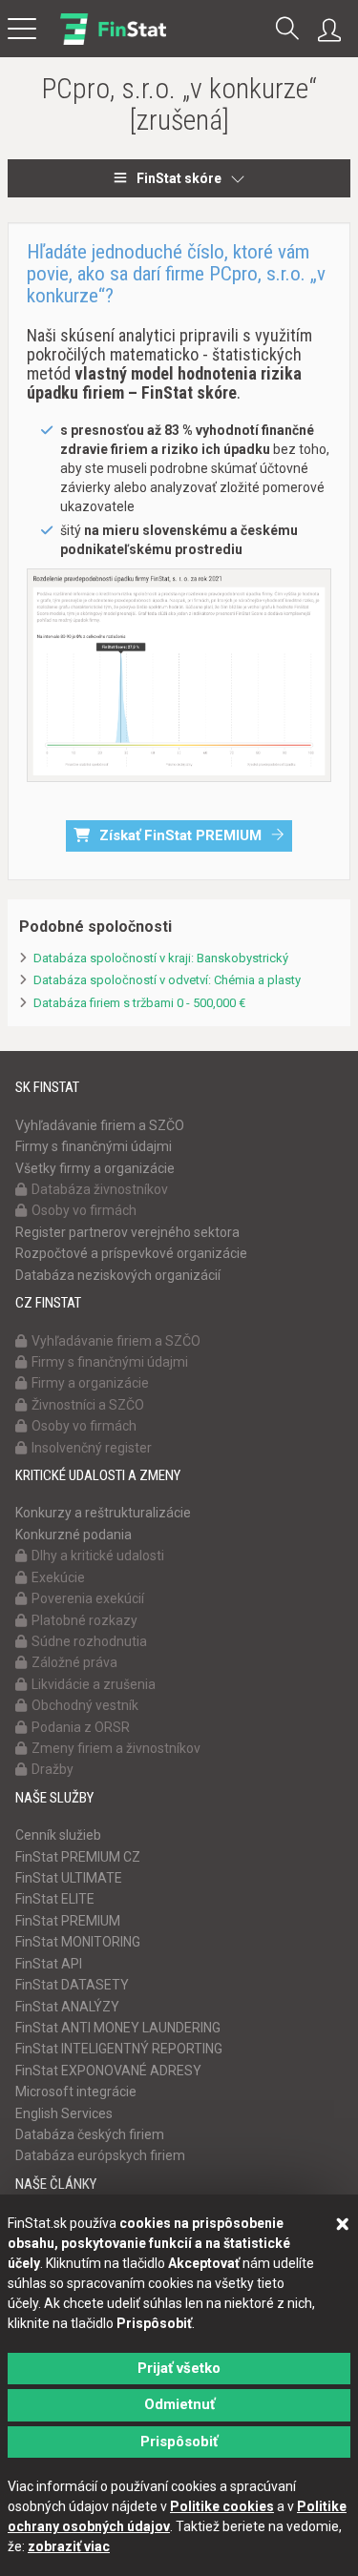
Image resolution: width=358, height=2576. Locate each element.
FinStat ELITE (55, 1899)
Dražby (53, 1769)
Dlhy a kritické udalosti (98, 1556)
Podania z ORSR (81, 1727)
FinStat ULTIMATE (69, 1878)
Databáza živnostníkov (100, 1189)
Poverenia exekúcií (88, 1598)
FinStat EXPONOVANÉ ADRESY (108, 2071)
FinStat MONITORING (78, 1942)
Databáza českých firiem (90, 2134)
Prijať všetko (179, 2368)
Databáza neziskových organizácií (118, 1275)
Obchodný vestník (85, 1705)
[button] (287, 30)
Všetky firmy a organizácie (95, 1168)
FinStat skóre (179, 178)
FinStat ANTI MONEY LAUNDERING (118, 2028)
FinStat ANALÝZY (67, 2007)
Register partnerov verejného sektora (127, 1232)
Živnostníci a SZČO (88, 1405)
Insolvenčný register (92, 1448)
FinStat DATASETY (72, 1985)
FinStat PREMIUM (68, 1921)
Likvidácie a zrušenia (94, 1684)
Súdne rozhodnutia (89, 1641)
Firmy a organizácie (90, 1383)
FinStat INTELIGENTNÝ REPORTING (119, 2049)
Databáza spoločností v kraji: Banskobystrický (161, 958)
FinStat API (49, 1964)
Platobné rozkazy (84, 1620)
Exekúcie (58, 1577)
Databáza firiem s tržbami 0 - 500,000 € (139, 1003)
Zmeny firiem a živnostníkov (116, 1748)
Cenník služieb (58, 1835)
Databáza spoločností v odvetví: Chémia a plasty (167, 980)
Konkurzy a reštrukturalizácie (103, 1513)
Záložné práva (74, 1662)
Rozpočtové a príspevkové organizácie (131, 1253)
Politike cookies (222, 2506)
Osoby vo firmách (84, 1210)
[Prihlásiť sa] (334, 31)
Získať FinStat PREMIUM (180, 835)
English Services (64, 2113)
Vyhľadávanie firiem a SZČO (100, 1125)
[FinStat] (113, 42)
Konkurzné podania (74, 1535)
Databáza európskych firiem (100, 2155)
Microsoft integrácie (76, 2092)
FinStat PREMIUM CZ (78, 1857)
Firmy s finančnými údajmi (94, 1146)
